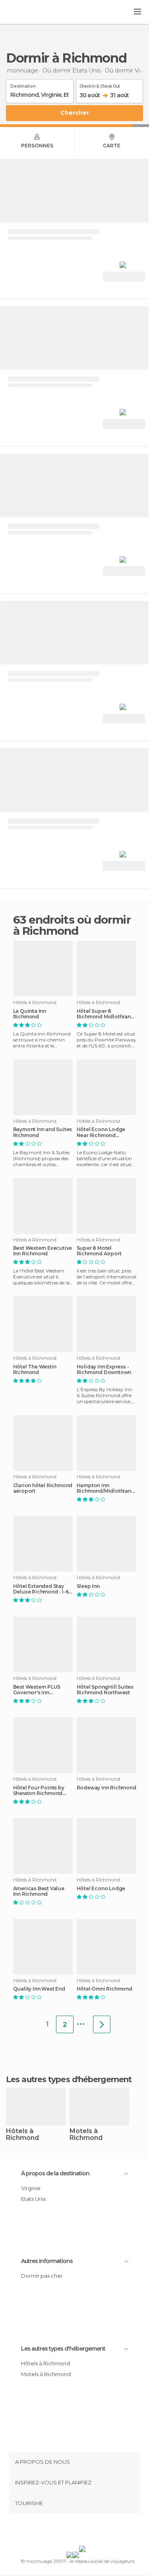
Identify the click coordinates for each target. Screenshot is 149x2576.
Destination (23, 85)
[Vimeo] (83, 2531)
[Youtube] (93, 2531)
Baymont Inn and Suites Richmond (43, 1132)
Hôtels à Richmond (22, 2135)
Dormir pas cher (42, 2276)
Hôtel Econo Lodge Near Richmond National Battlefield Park (101, 1132)
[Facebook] (62, 2531)
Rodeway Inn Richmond (106, 1788)
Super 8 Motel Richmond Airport (99, 1251)
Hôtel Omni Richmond (104, 1989)
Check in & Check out (100, 85)
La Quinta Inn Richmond (30, 1014)
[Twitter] (72, 2531)
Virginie (31, 2188)
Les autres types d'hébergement (63, 2349)
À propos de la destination (55, 2173)
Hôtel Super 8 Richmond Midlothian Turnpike (104, 1014)
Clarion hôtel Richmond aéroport (43, 1488)
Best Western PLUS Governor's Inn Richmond (37, 1690)
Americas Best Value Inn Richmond (39, 1891)
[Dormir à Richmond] (102, 2024)
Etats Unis (33, 2199)
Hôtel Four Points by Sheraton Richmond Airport (39, 1791)
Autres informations (47, 2261)
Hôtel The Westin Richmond (35, 1370)
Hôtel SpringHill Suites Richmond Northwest (105, 1690)
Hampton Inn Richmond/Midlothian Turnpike (104, 1488)
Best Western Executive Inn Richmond (43, 1251)
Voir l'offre (124, 277)
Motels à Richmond (86, 2135)
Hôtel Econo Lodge (101, 1889)
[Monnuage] (27, 12)
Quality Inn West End (39, 1989)
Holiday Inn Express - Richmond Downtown (104, 1370)
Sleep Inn (88, 1586)
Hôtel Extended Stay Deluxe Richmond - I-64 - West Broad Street (43, 1589)
